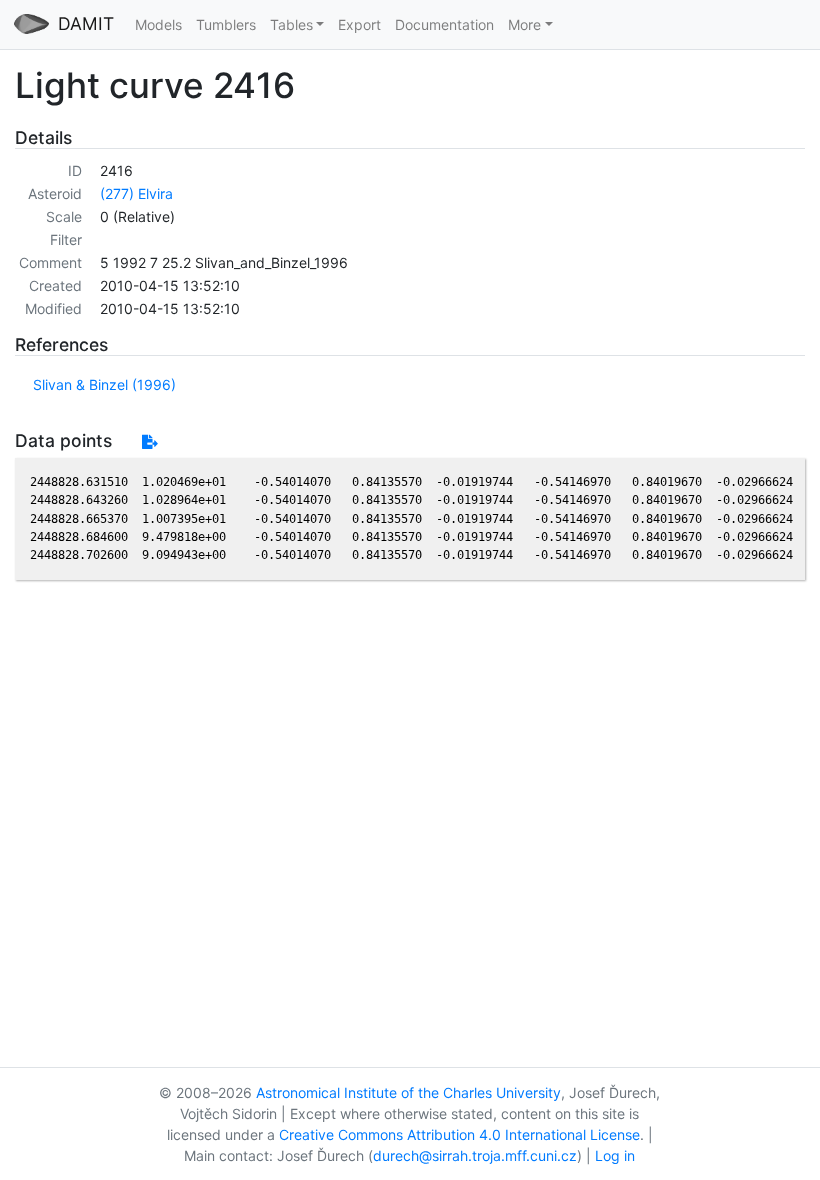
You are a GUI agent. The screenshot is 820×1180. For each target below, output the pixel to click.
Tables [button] (291, 24)
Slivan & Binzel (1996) (104, 384)
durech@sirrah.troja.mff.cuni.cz (475, 1155)
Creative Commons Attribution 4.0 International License (459, 1134)
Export (359, 24)
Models (158, 24)
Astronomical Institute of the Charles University (408, 1092)
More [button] (524, 24)
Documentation (444, 24)
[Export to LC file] (149, 441)
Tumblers (226, 24)
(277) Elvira (136, 193)
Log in (615, 1155)
